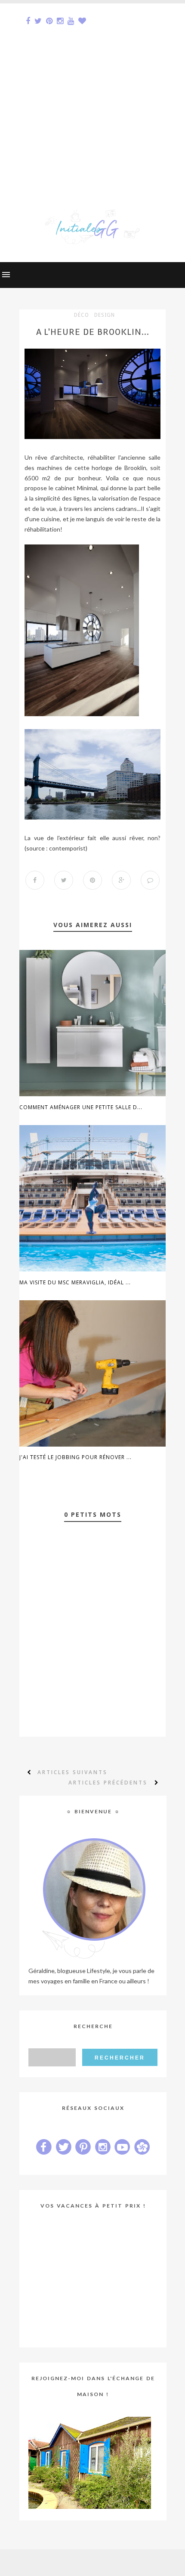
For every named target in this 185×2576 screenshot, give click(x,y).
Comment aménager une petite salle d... (81, 1107)
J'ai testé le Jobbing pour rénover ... (76, 1457)
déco (82, 315)
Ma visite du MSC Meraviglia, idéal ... (75, 1282)
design (105, 315)
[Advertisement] (92, 96)
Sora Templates (78, 2563)
